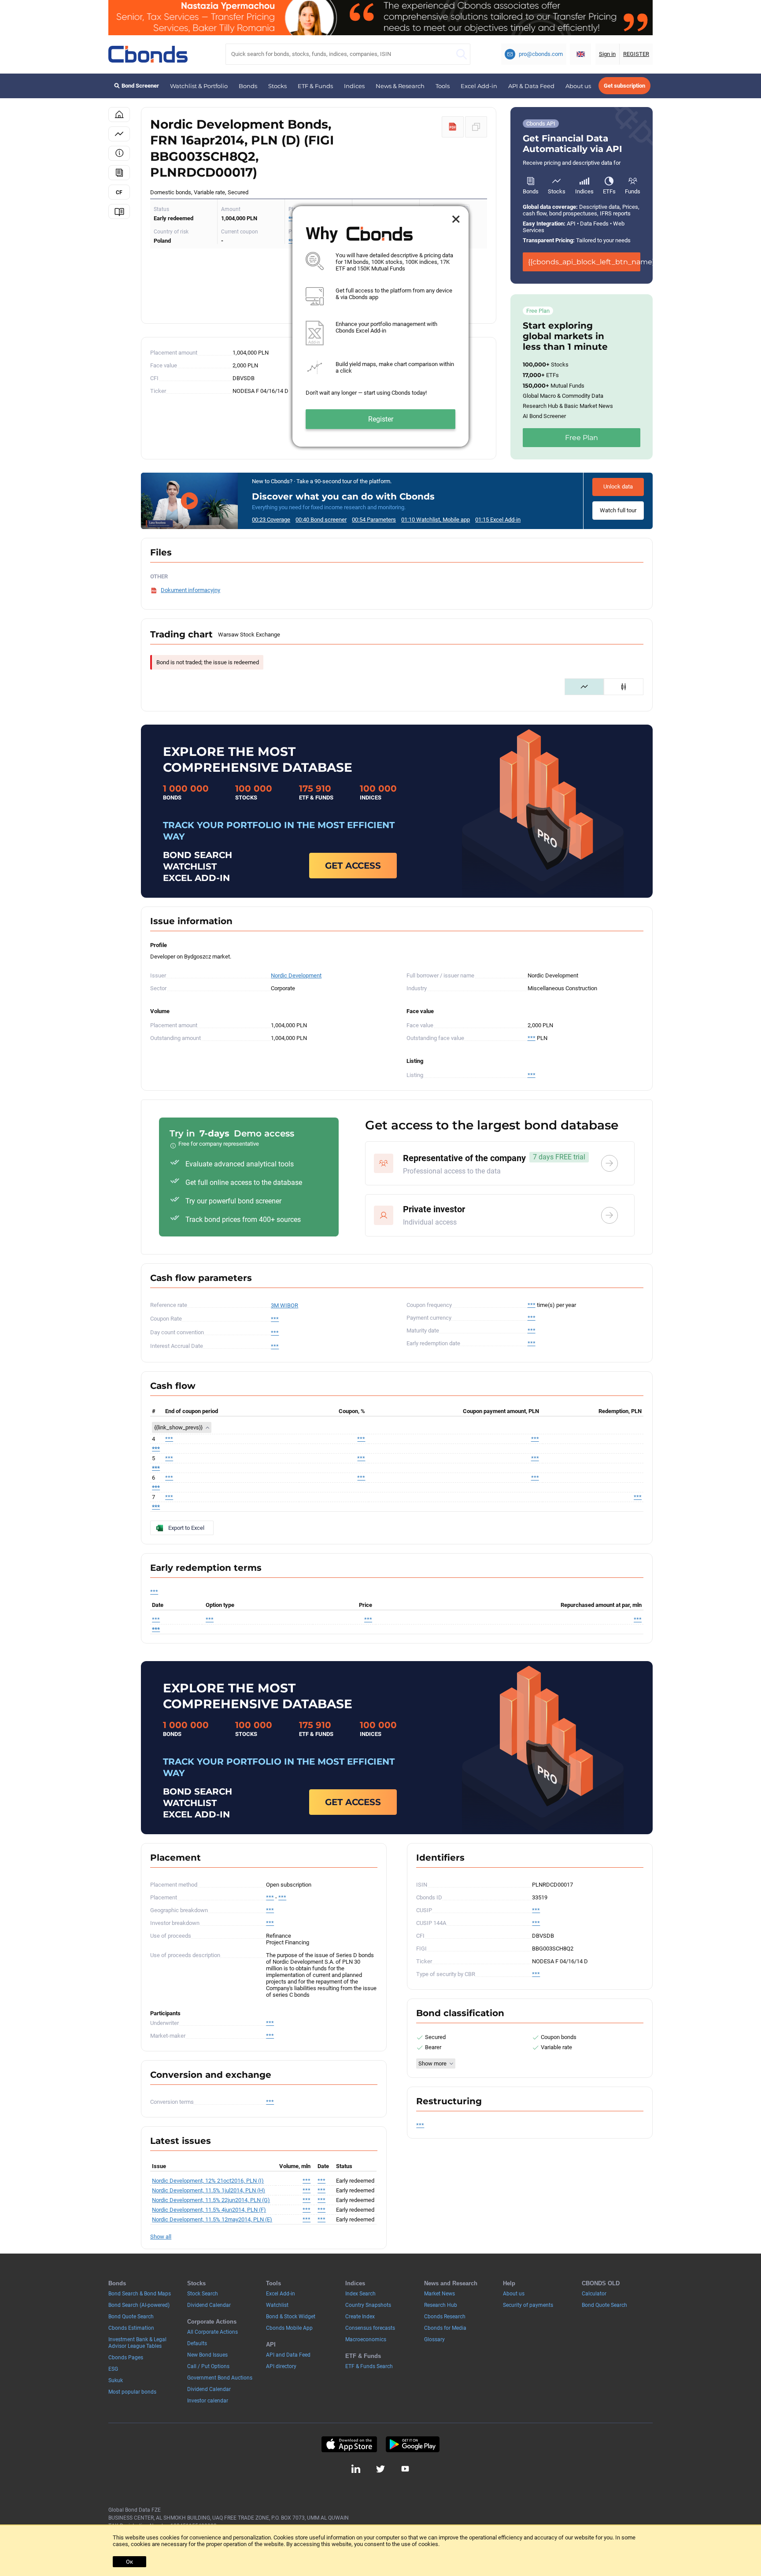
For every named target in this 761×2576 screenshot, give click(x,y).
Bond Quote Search (131, 2317)
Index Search (360, 2294)
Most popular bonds (132, 2392)
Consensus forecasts (370, 2328)
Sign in (607, 54)
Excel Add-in (479, 86)
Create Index (360, 2317)
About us (578, 86)
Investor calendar (208, 2401)
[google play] (413, 2444)
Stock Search (203, 2294)
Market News (440, 2294)
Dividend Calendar (209, 2305)
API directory (281, 2366)
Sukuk (116, 2380)
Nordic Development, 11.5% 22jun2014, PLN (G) (211, 2200)
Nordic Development (296, 975)
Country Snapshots (368, 2305)
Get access (353, 866)
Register (381, 419)
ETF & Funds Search (369, 2366)
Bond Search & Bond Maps (140, 2294)
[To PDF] (453, 127)
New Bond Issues (207, 2355)
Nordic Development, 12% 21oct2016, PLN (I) (208, 2181)
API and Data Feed (288, 2355)
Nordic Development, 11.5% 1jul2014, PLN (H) (209, 2190)
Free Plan (582, 438)
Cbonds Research (445, 2317)
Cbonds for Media (445, 2328)
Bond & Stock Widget (291, 2317)
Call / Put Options (208, 2366)
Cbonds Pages (126, 2358)
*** (532, 1038)
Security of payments (528, 2305)
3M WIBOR (284, 1305)
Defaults (197, 2343)
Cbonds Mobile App (289, 2328)
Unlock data (618, 487)
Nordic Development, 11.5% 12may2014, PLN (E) (212, 2219)
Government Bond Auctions (220, 2378)
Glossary (434, 2339)
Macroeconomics (366, 2339)
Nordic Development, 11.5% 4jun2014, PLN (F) (209, 2210)
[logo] (148, 54)
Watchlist (277, 2305)
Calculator (594, 2294)
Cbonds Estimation (131, 2328)
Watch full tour (618, 510)
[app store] (349, 2444)
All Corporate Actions (212, 2332)
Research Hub (441, 2305)
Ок (129, 2562)
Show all (161, 2237)
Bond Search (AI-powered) (139, 2305)
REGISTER (636, 54)
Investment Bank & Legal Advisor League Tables (137, 2343)
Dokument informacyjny (190, 590)
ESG (113, 2369)
